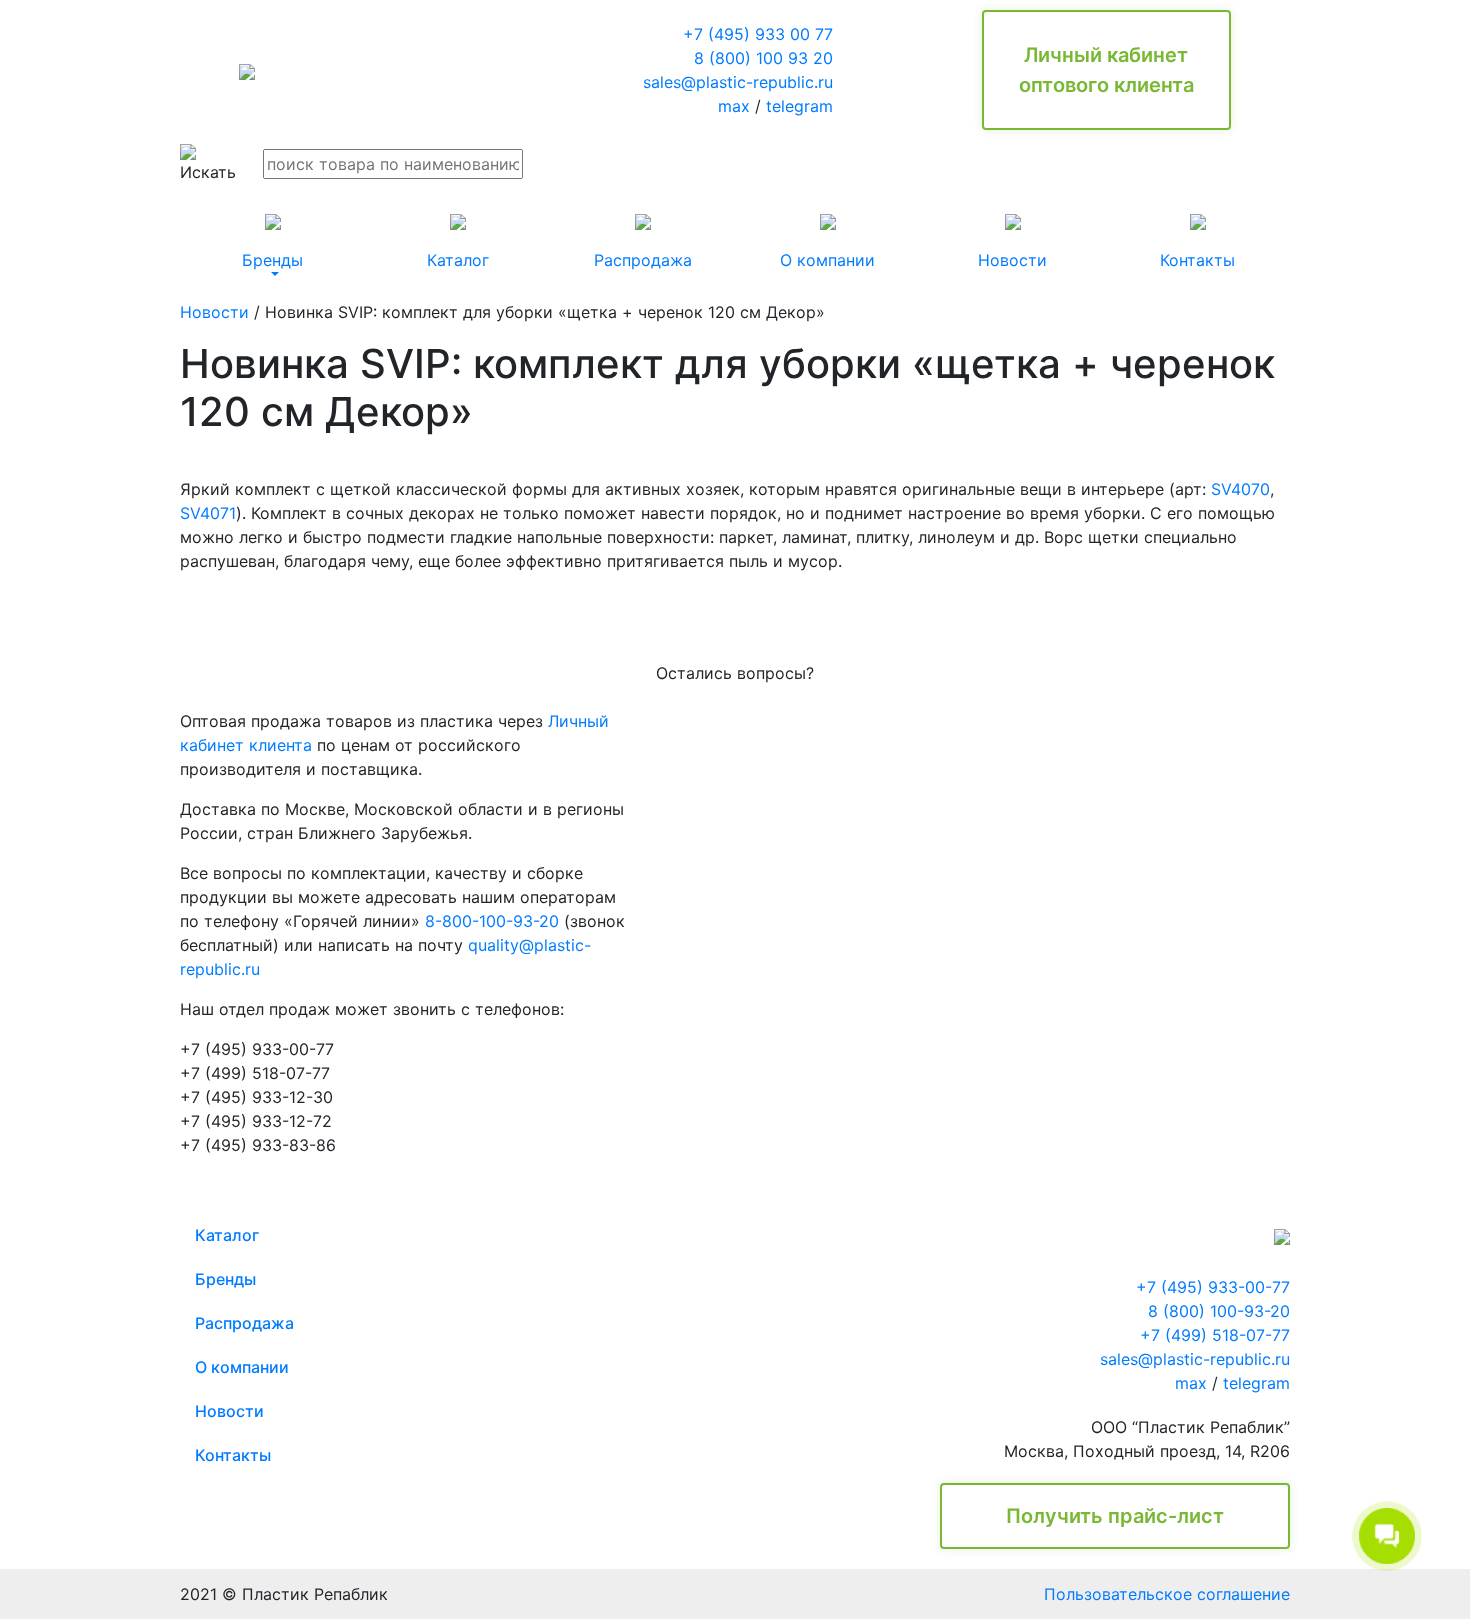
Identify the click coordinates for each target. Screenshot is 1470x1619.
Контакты (233, 1455)
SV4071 (208, 513)
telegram (799, 106)
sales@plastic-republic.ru (738, 82)
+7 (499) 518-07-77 (1215, 1335)
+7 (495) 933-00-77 (1213, 1287)
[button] (272, 242)
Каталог (227, 1235)
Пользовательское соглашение (1167, 1594)
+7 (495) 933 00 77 (758, 34)
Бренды (225, 1279)
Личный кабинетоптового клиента (1106, 70)
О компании (242, 1367)
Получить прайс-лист (1115, 1516)
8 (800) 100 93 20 (763, 58)
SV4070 (1240, 489)
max (734, 106)
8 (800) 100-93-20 (1219, 1311)
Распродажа (244, 1323)
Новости (214, 312)
